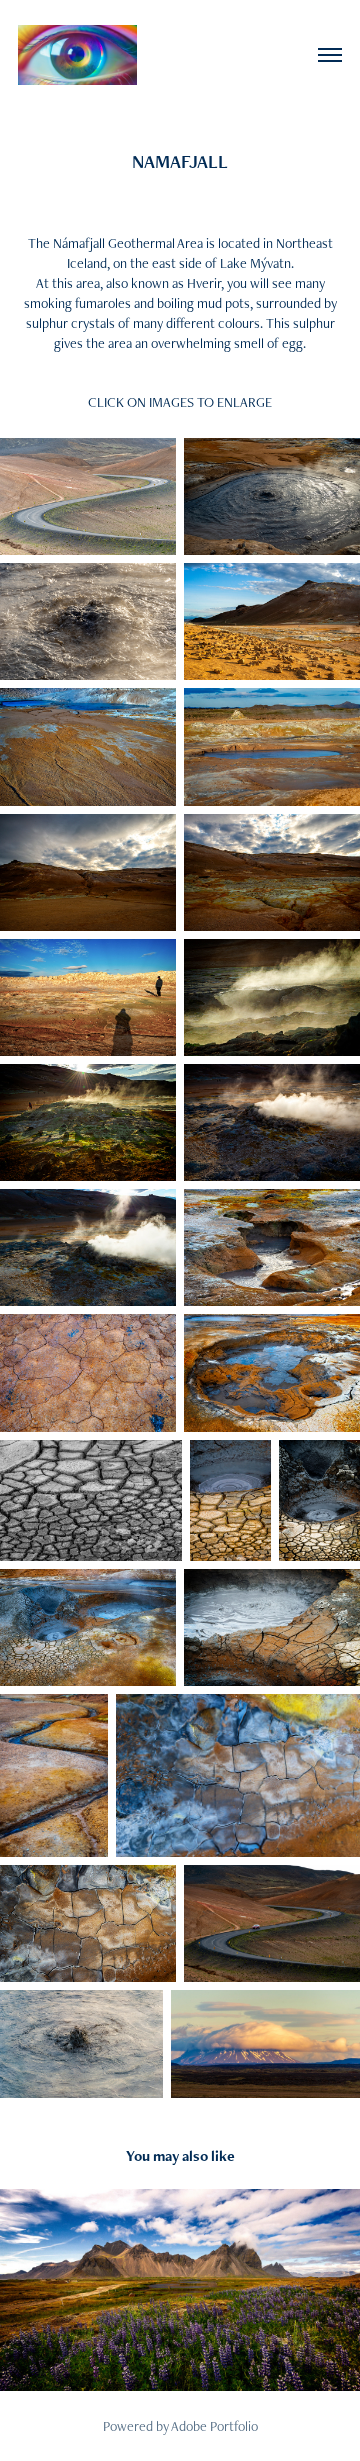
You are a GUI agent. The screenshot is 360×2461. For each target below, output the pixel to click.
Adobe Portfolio (214, 2426)
